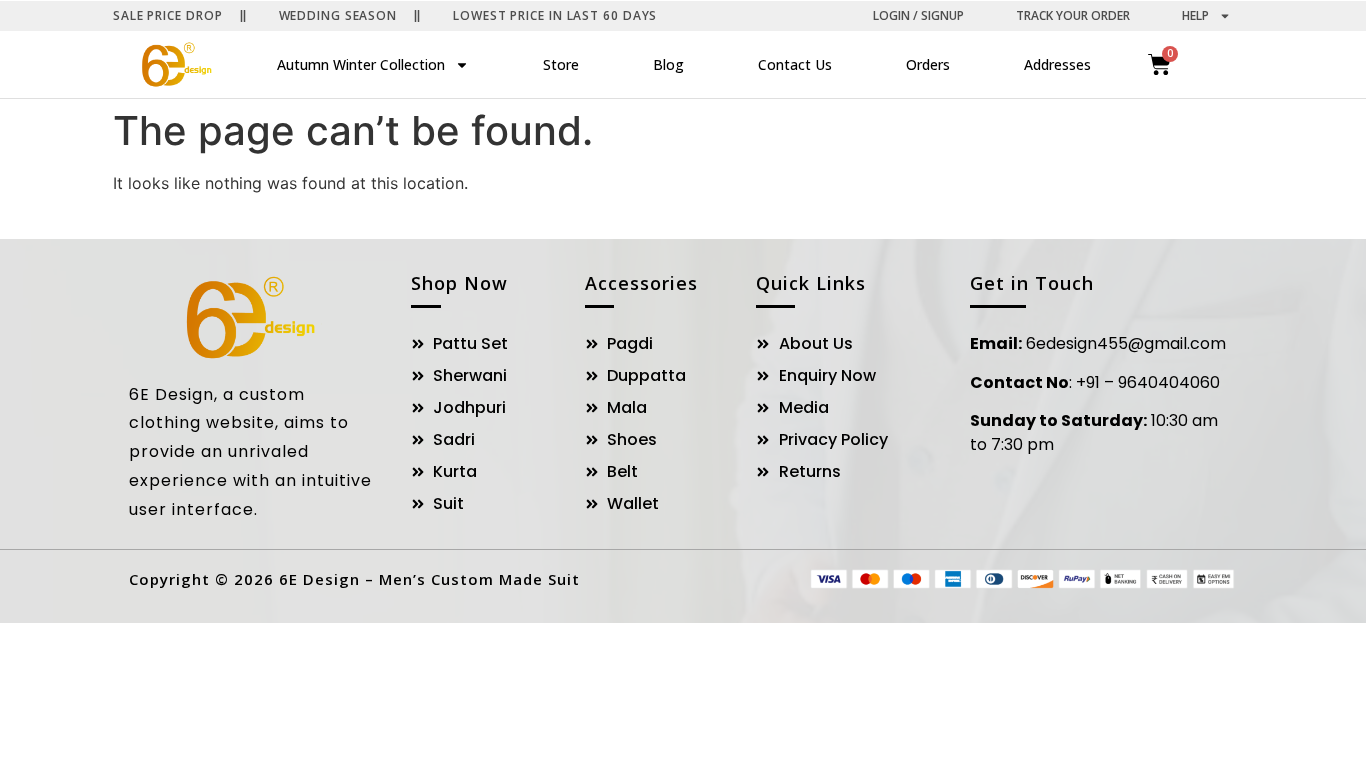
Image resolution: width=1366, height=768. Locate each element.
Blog (668, 64)
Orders (928, 64)
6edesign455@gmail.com (1126, 343)
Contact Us (795, 64)
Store (561, 64)
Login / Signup (918, 15)
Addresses (1057, 64)
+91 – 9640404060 (1148, 382)
